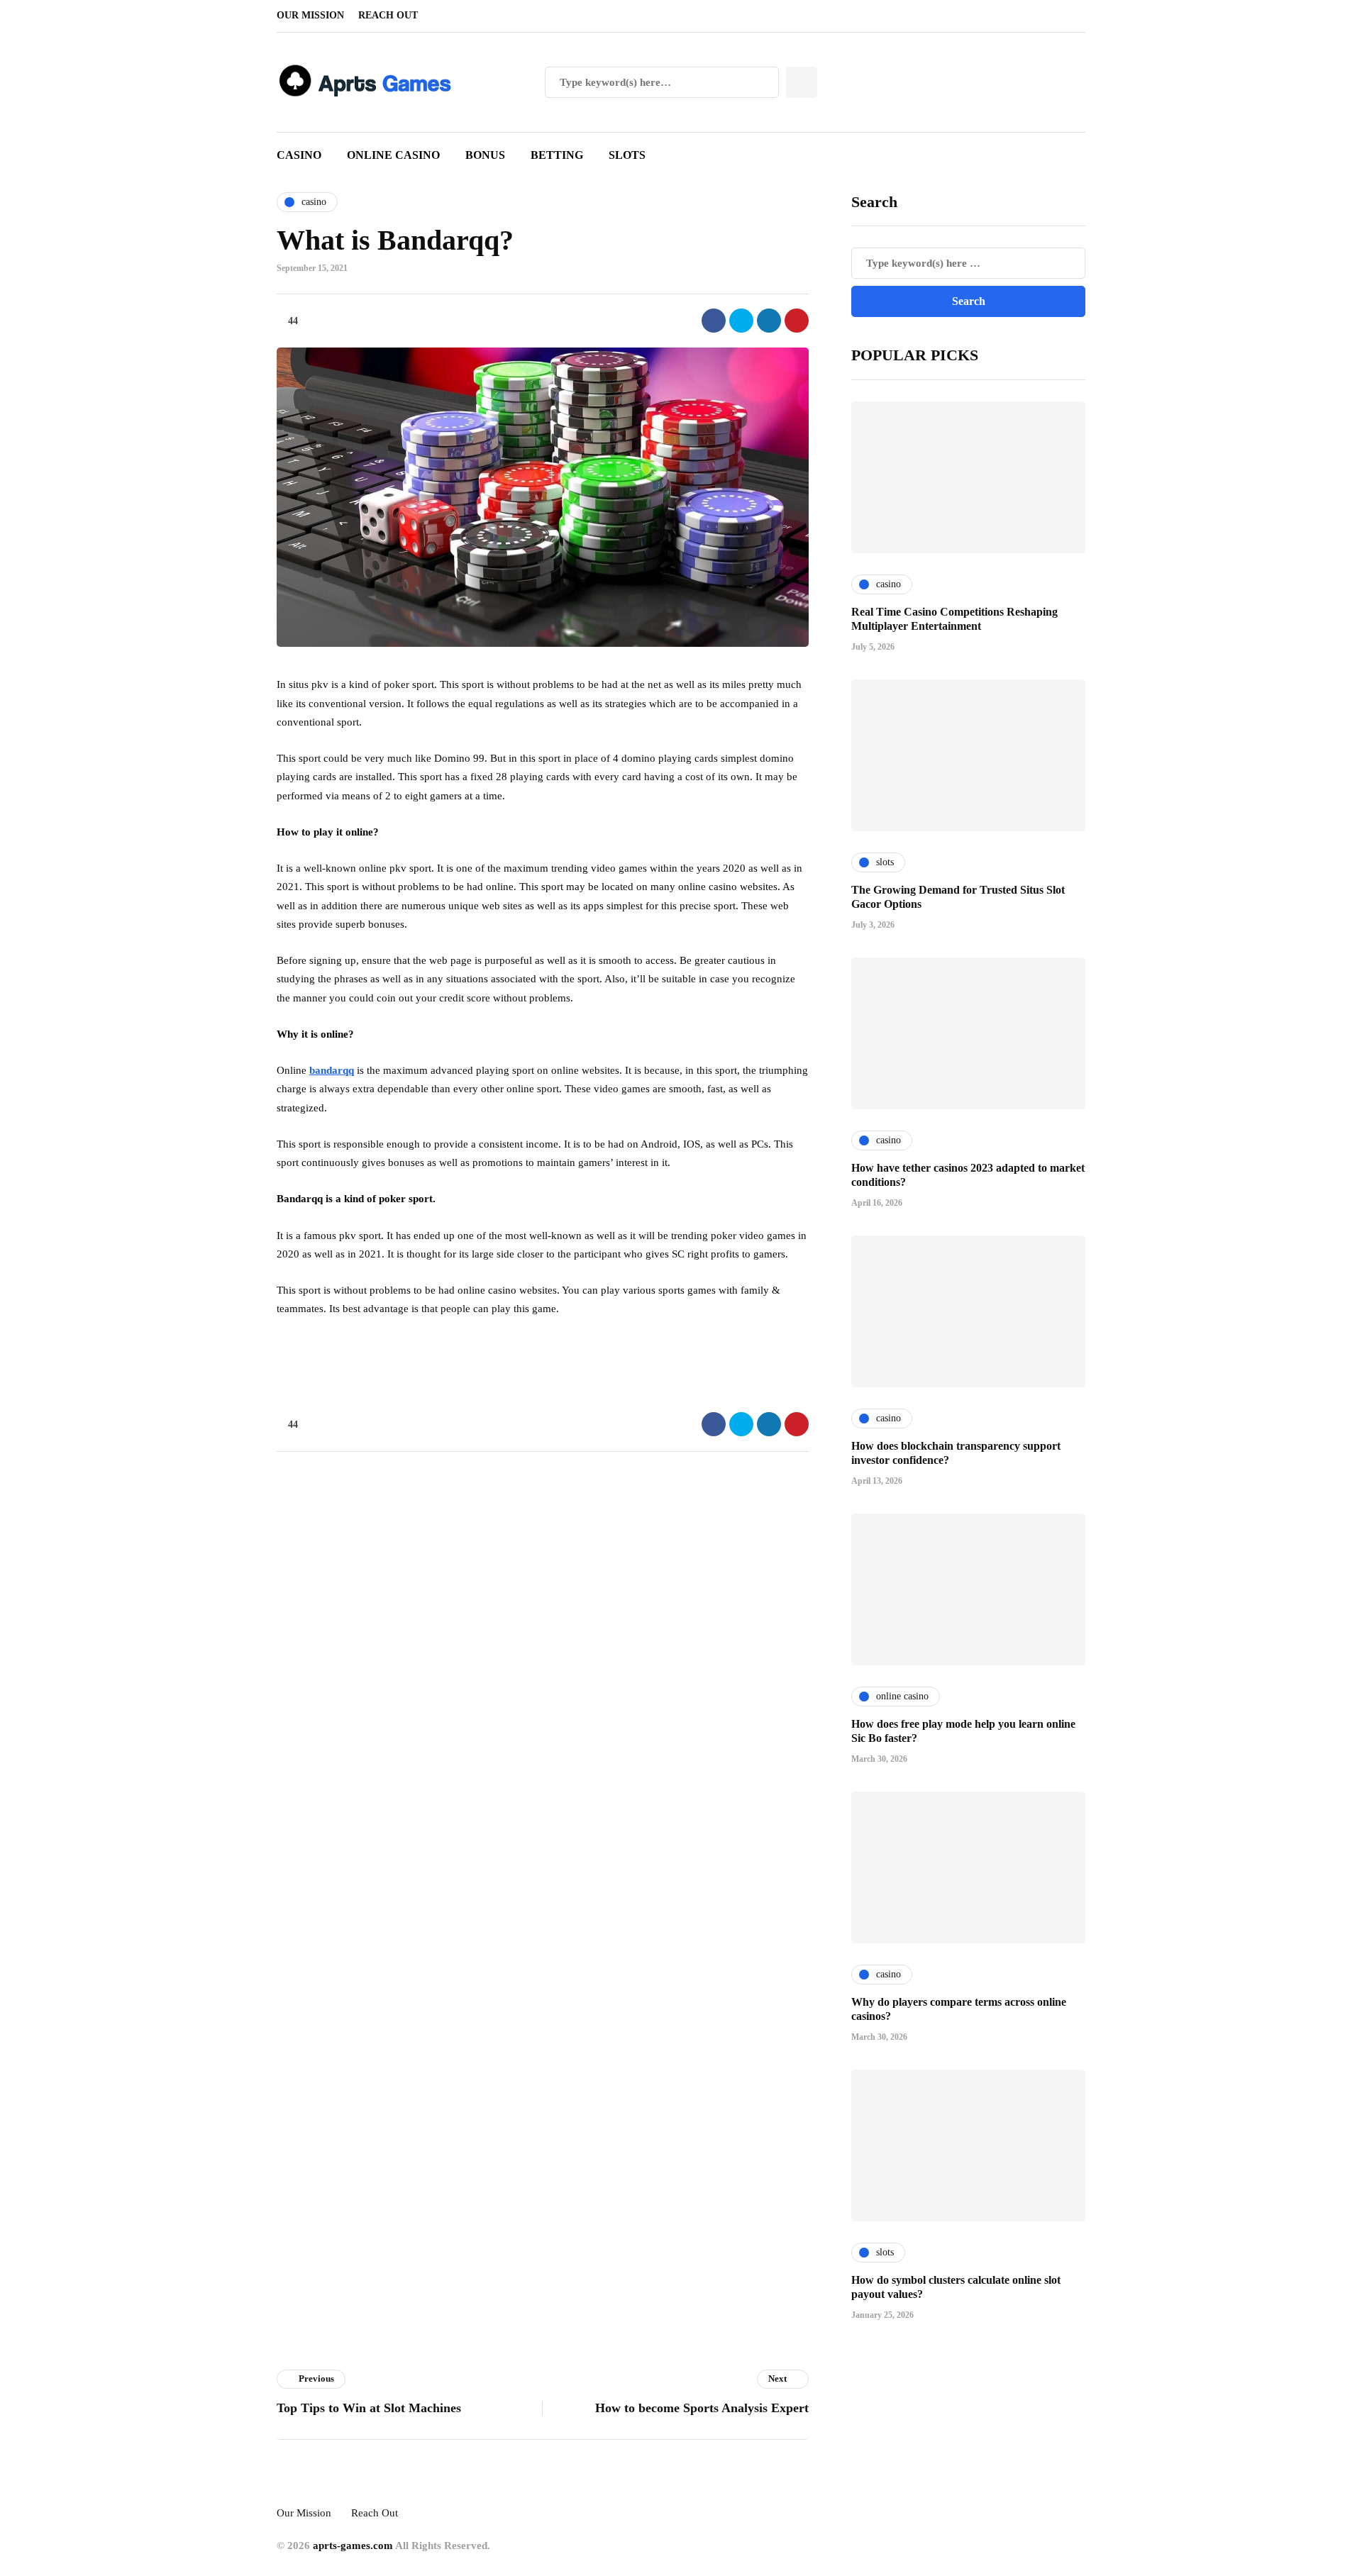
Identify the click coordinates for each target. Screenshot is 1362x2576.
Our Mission (310, 15)
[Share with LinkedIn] (769, 321)
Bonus (485, 155)
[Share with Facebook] (714, 321)
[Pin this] (797, 321)
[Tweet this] (741, 321)
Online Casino (393, 155)
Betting (557, 155)
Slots (627, 155)
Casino (299, 155)
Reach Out (388, 15)
